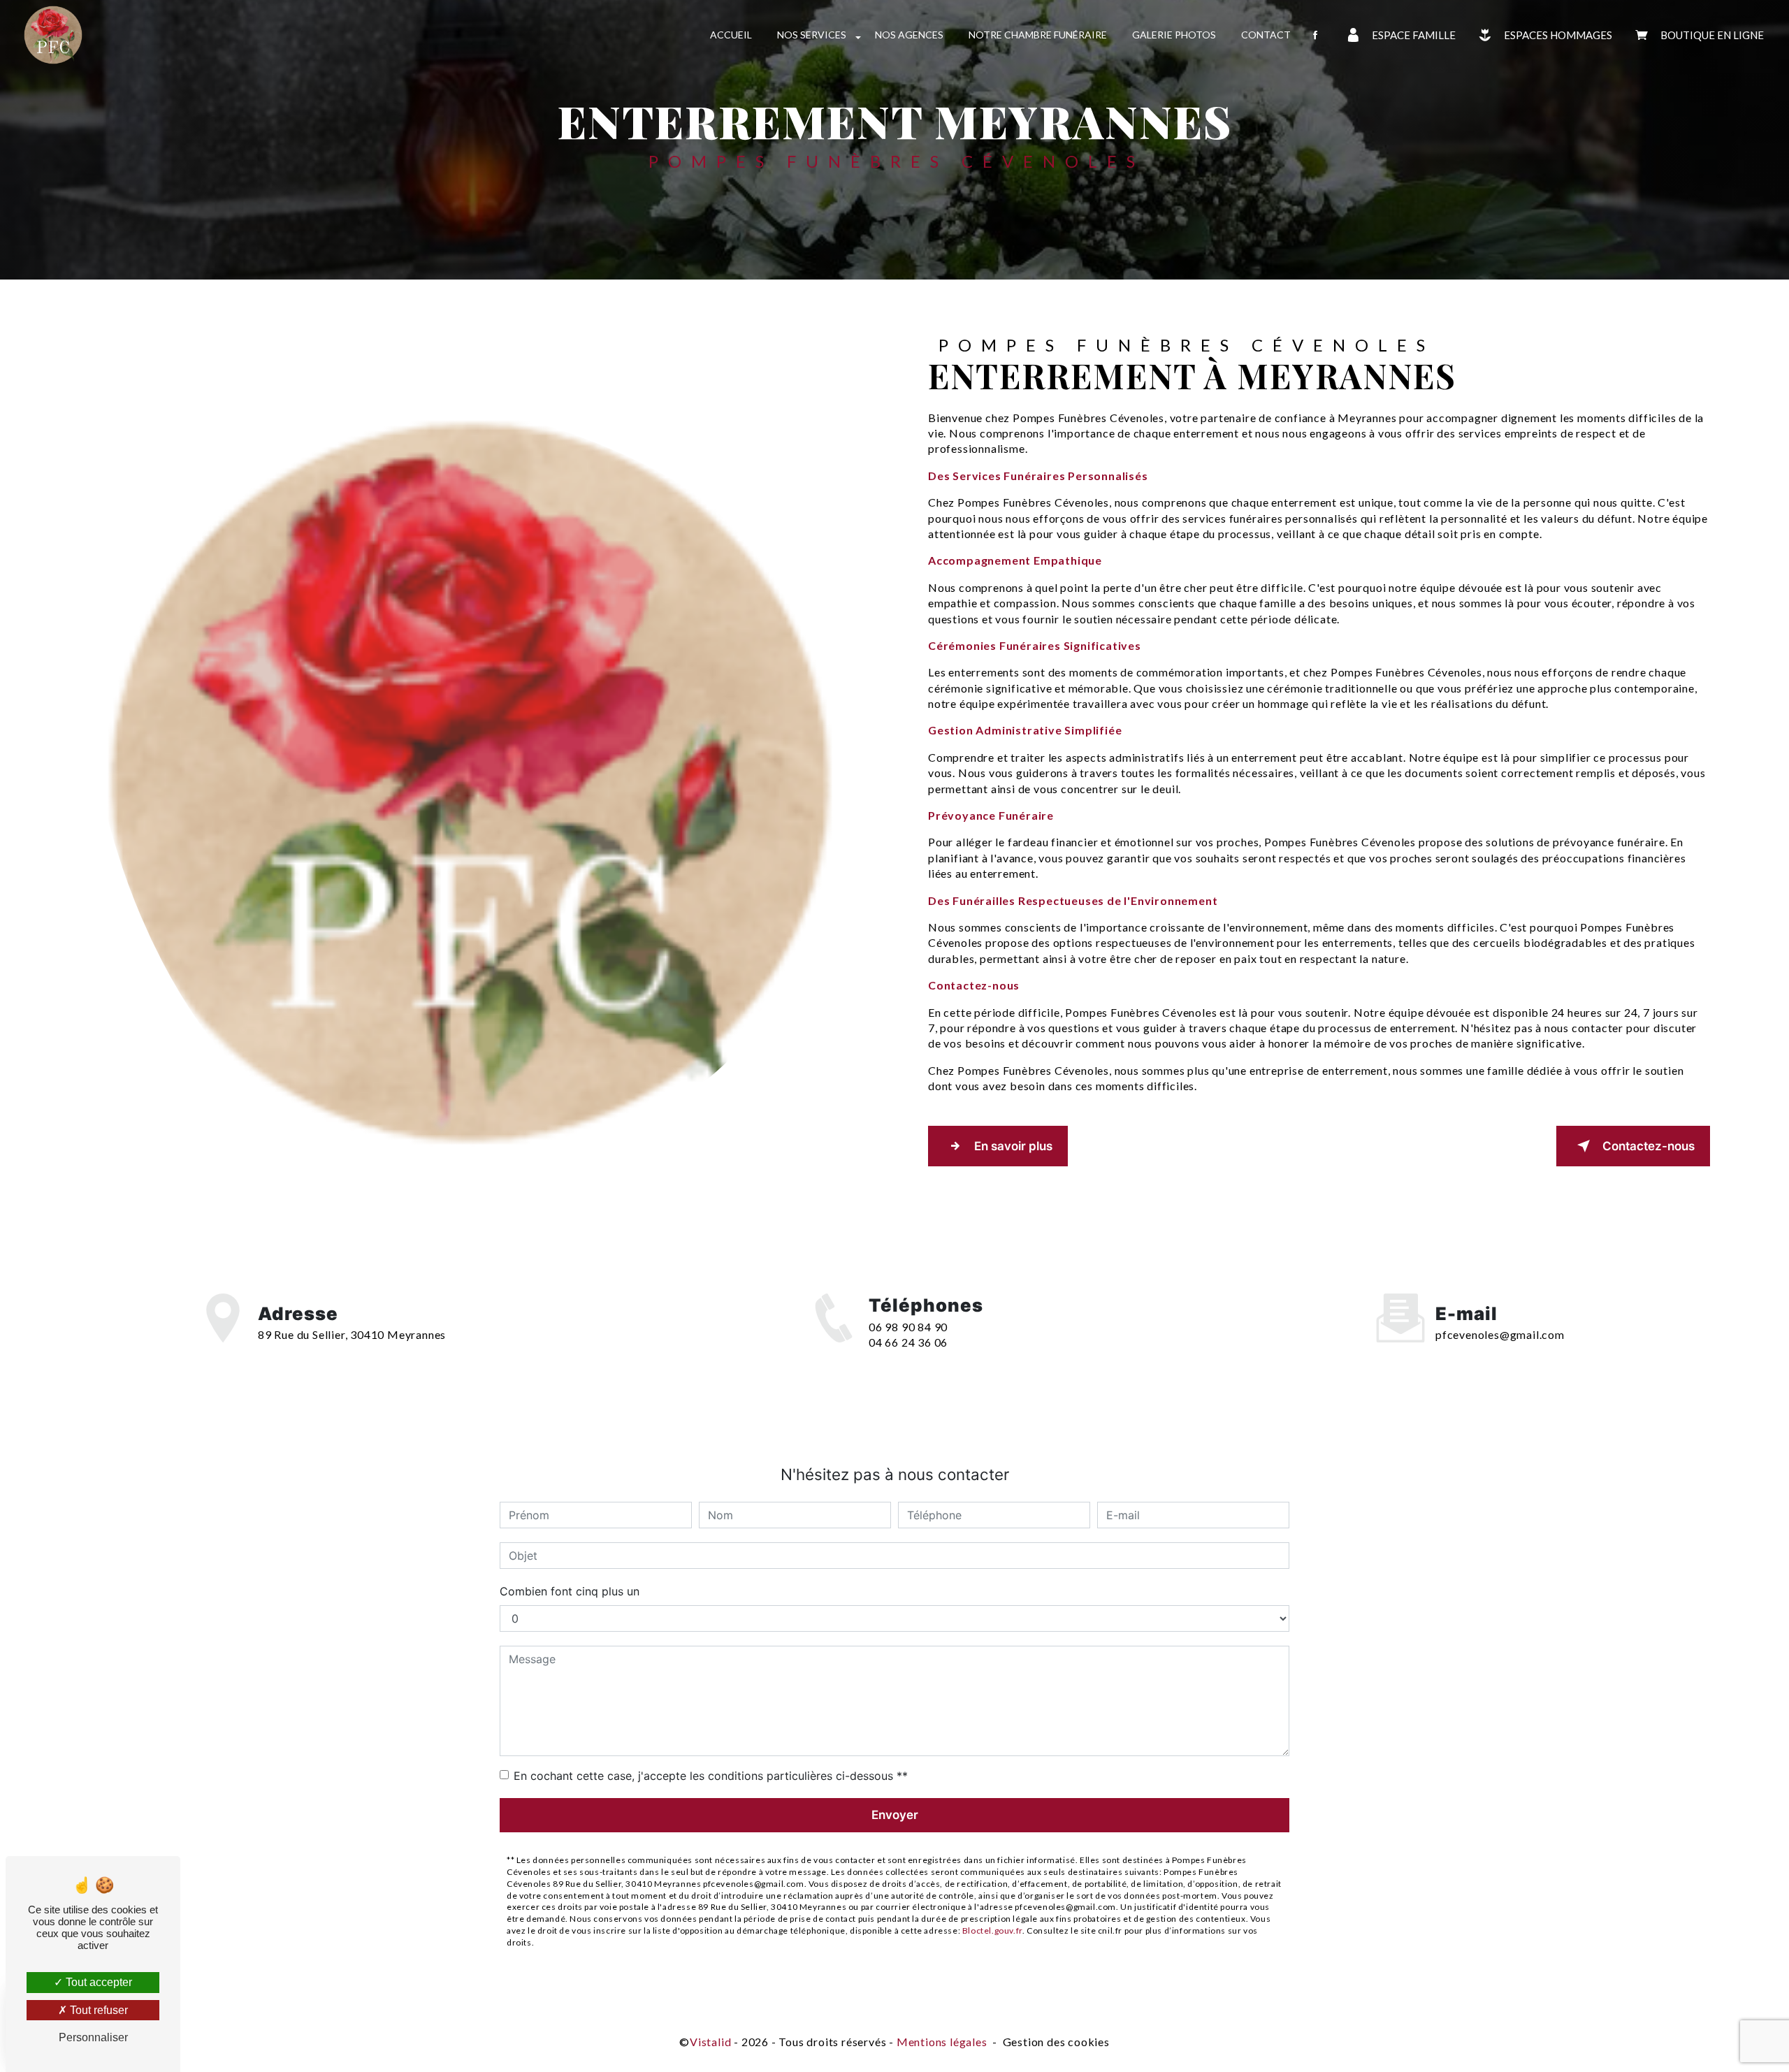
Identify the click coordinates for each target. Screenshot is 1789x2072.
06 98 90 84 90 (908, 1327)
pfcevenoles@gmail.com (1500, 1334)
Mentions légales (942, 2042)
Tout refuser (97, 2010)
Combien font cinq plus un (570, 1591)
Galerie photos (1174, 35)
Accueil (731, 35)
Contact (1266, 35)
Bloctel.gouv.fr (992, 1930)
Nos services (812, 35)
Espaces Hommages (1558, 35)
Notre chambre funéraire (1038, 35)
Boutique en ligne (1712, 35)
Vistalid (710, 2042)
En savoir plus (1013, 1146)
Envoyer (895, 1815)
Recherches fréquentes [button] (894, 2014)
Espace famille (1414, 35)
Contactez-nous (1649, 1146)
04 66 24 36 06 (908, 1342)
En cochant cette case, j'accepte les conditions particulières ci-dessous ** (711, 1776)
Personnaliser (93, 2037)
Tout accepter (97, 1982)
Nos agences (909, 35)
